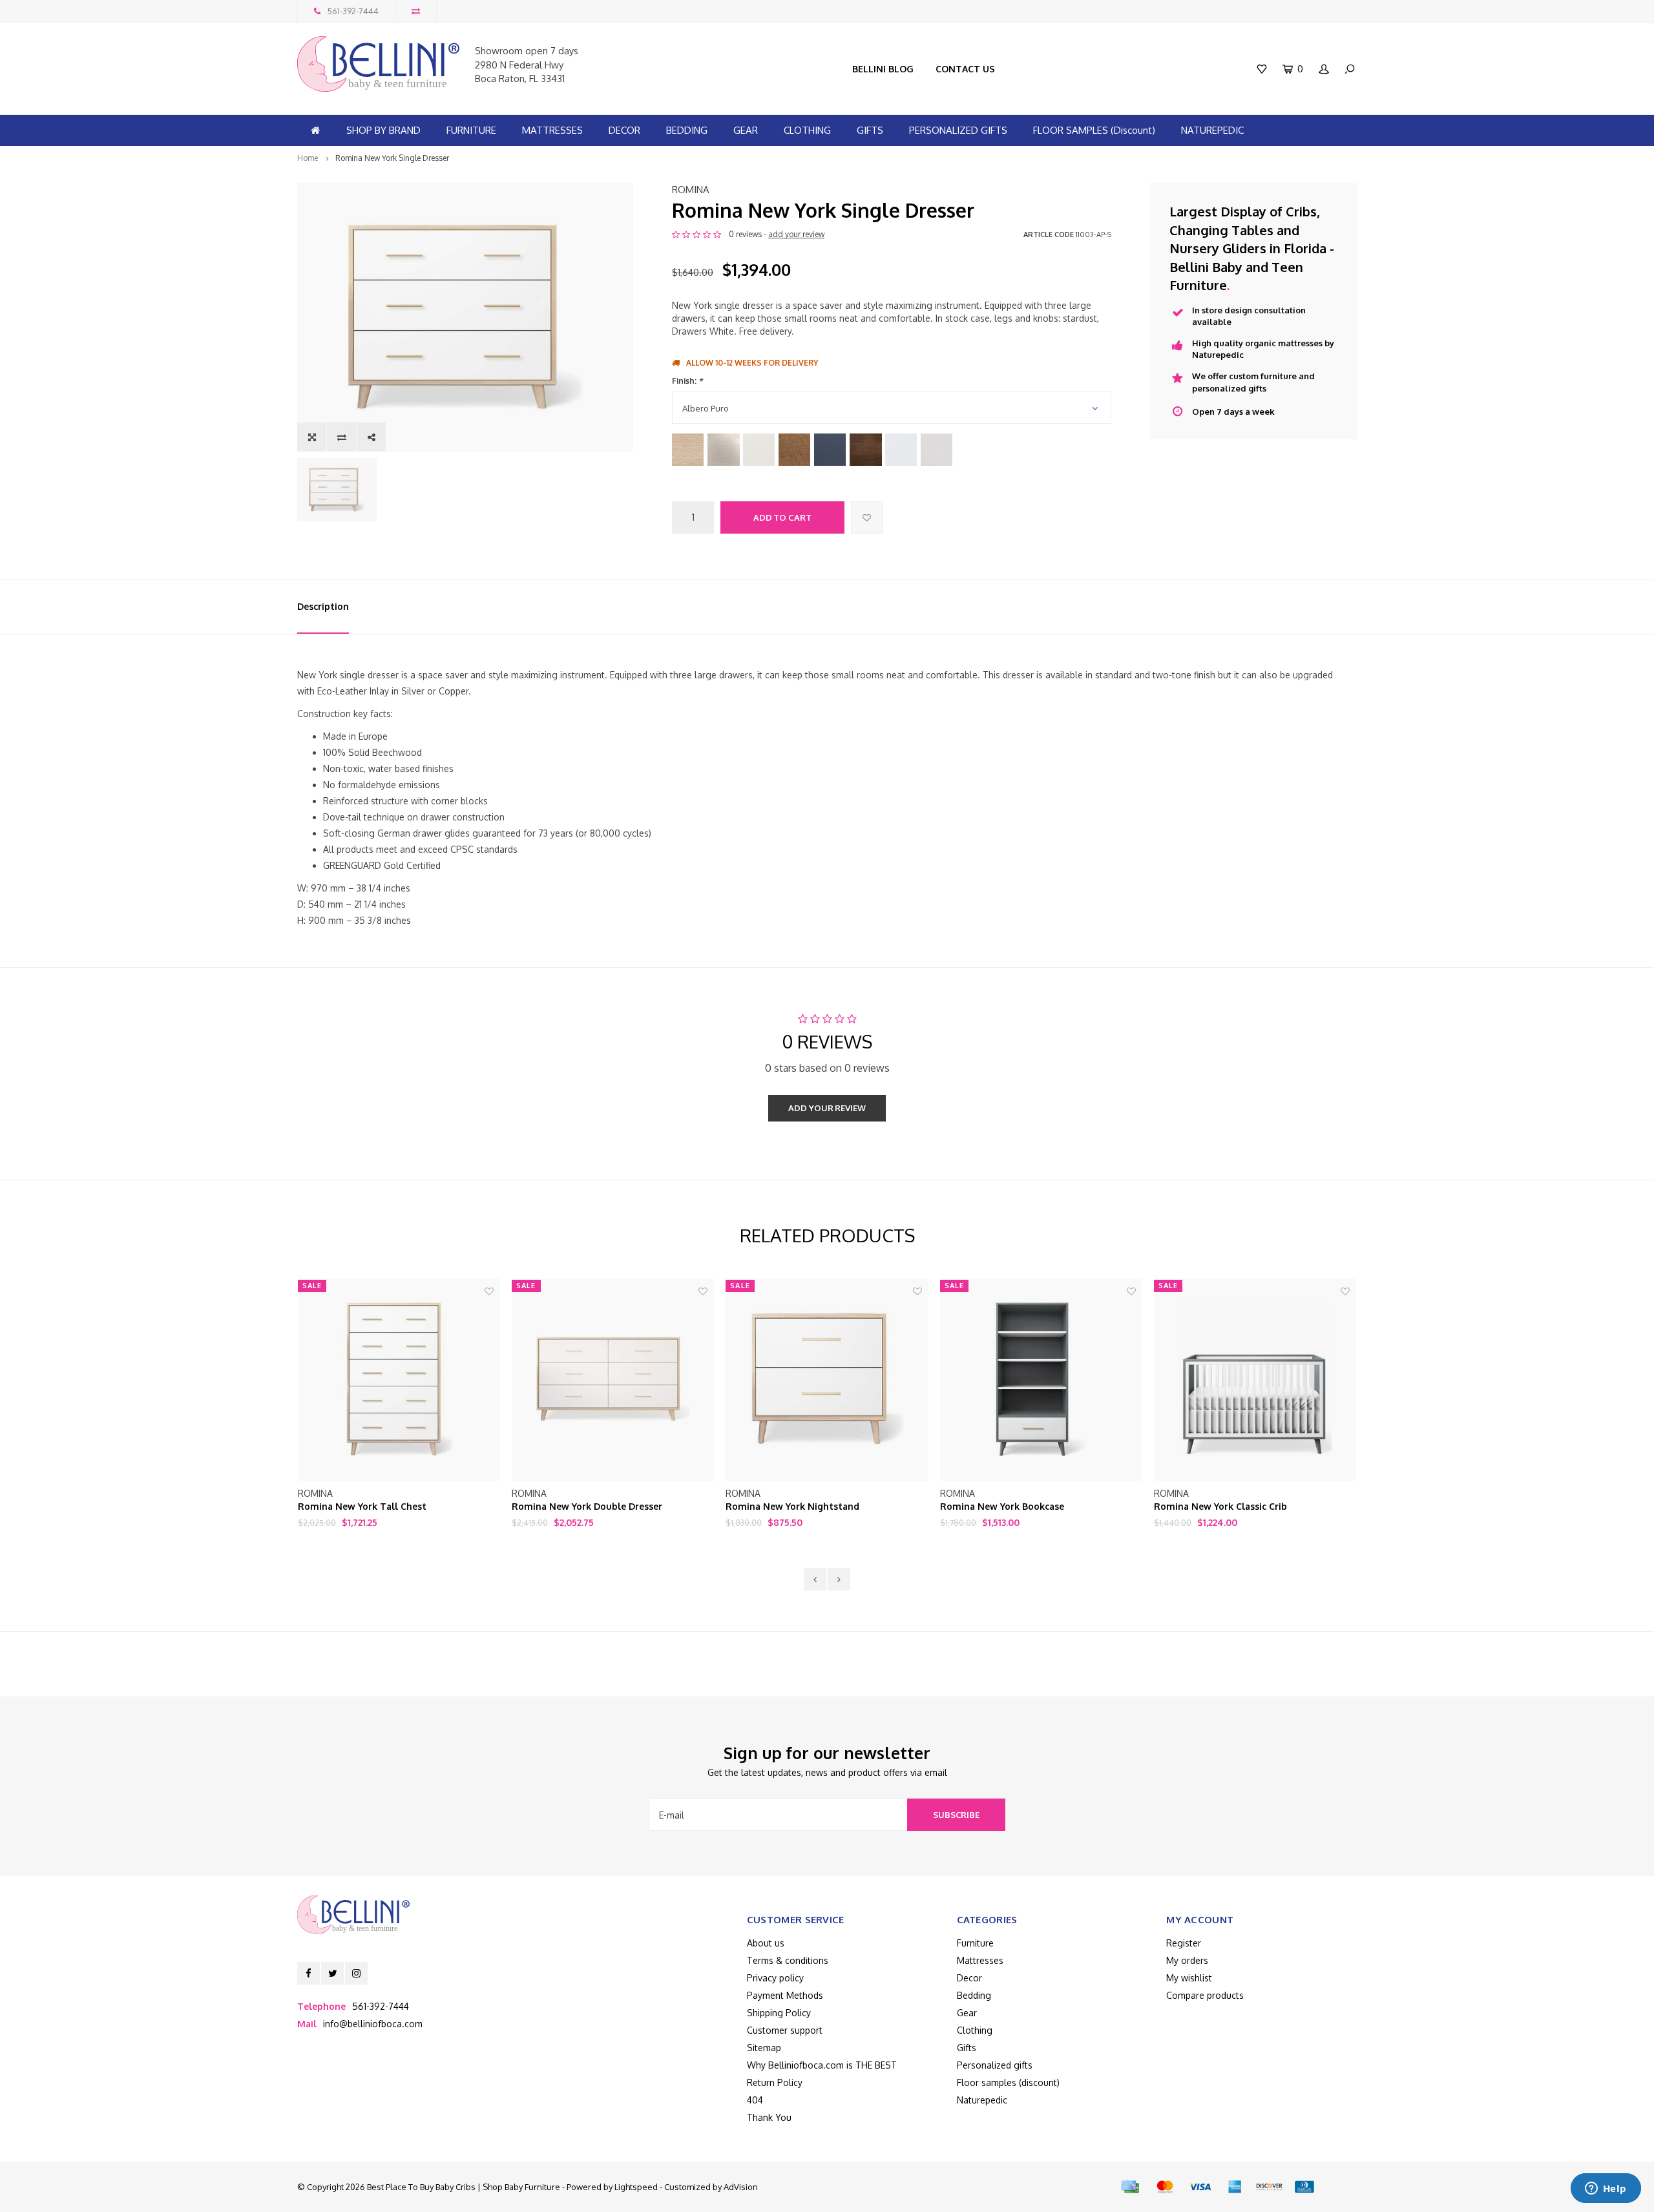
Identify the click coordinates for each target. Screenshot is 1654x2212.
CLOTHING (807, 130)
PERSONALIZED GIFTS (958, 130)
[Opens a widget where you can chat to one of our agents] (1606, 2189)
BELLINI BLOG (883, 69)
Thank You (769, 2117)
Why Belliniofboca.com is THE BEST (822, 2065)
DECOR (624, 130)
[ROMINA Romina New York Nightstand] (827, 1380)
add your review (796, 234)
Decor (969, 1978)
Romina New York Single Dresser (392, 158)
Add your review (827, 1108)
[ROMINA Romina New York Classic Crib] (1255, 1380)
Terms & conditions (788, 1960)
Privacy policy (775, 1978)
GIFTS (870, 130)
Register (1184, 1943)
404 (755, 2100)
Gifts (967, 2048)
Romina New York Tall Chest (362, 1506)
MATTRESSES (552, 130)
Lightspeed (636, 2187)
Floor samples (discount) (1008, 2082)
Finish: (687, 381)
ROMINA (691, 190)
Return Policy (775, 2082)
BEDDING (687, 130)
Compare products (1205, 1995)
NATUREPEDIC (1212, 130)
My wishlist (1189, 1978)
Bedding (974, 1995)
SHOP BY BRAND (383, 130)
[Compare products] (416, 11)
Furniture (975, 1943)
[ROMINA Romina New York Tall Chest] (399, 1380)
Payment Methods (785, 1995)
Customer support (785, 2030)
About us (766, 1943)
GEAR (746, 130)
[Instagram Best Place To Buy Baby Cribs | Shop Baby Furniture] (356, 1973)
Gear (967, 2013)
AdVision (741, 2187)
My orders (1187, 1960)
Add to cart (782, 517)
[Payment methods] (1130, 2187)
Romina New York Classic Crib (1220, 1506)
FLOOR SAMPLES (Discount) (1094, 130)
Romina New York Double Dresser (587, 1506)
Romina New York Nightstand (792, 1506)
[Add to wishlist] (867, 517)
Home (308, 158)
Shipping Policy (779, 2013)
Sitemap (764, 2048)
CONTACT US (965, 69)
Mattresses (980, 1960)
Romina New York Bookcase (1002, 1506)
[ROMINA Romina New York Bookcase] (1041, 1380)
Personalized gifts (995, 2065)
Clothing (975, 2030)
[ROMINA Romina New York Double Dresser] (613, 1380)
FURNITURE (471, 130)
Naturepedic (982, 2100)
